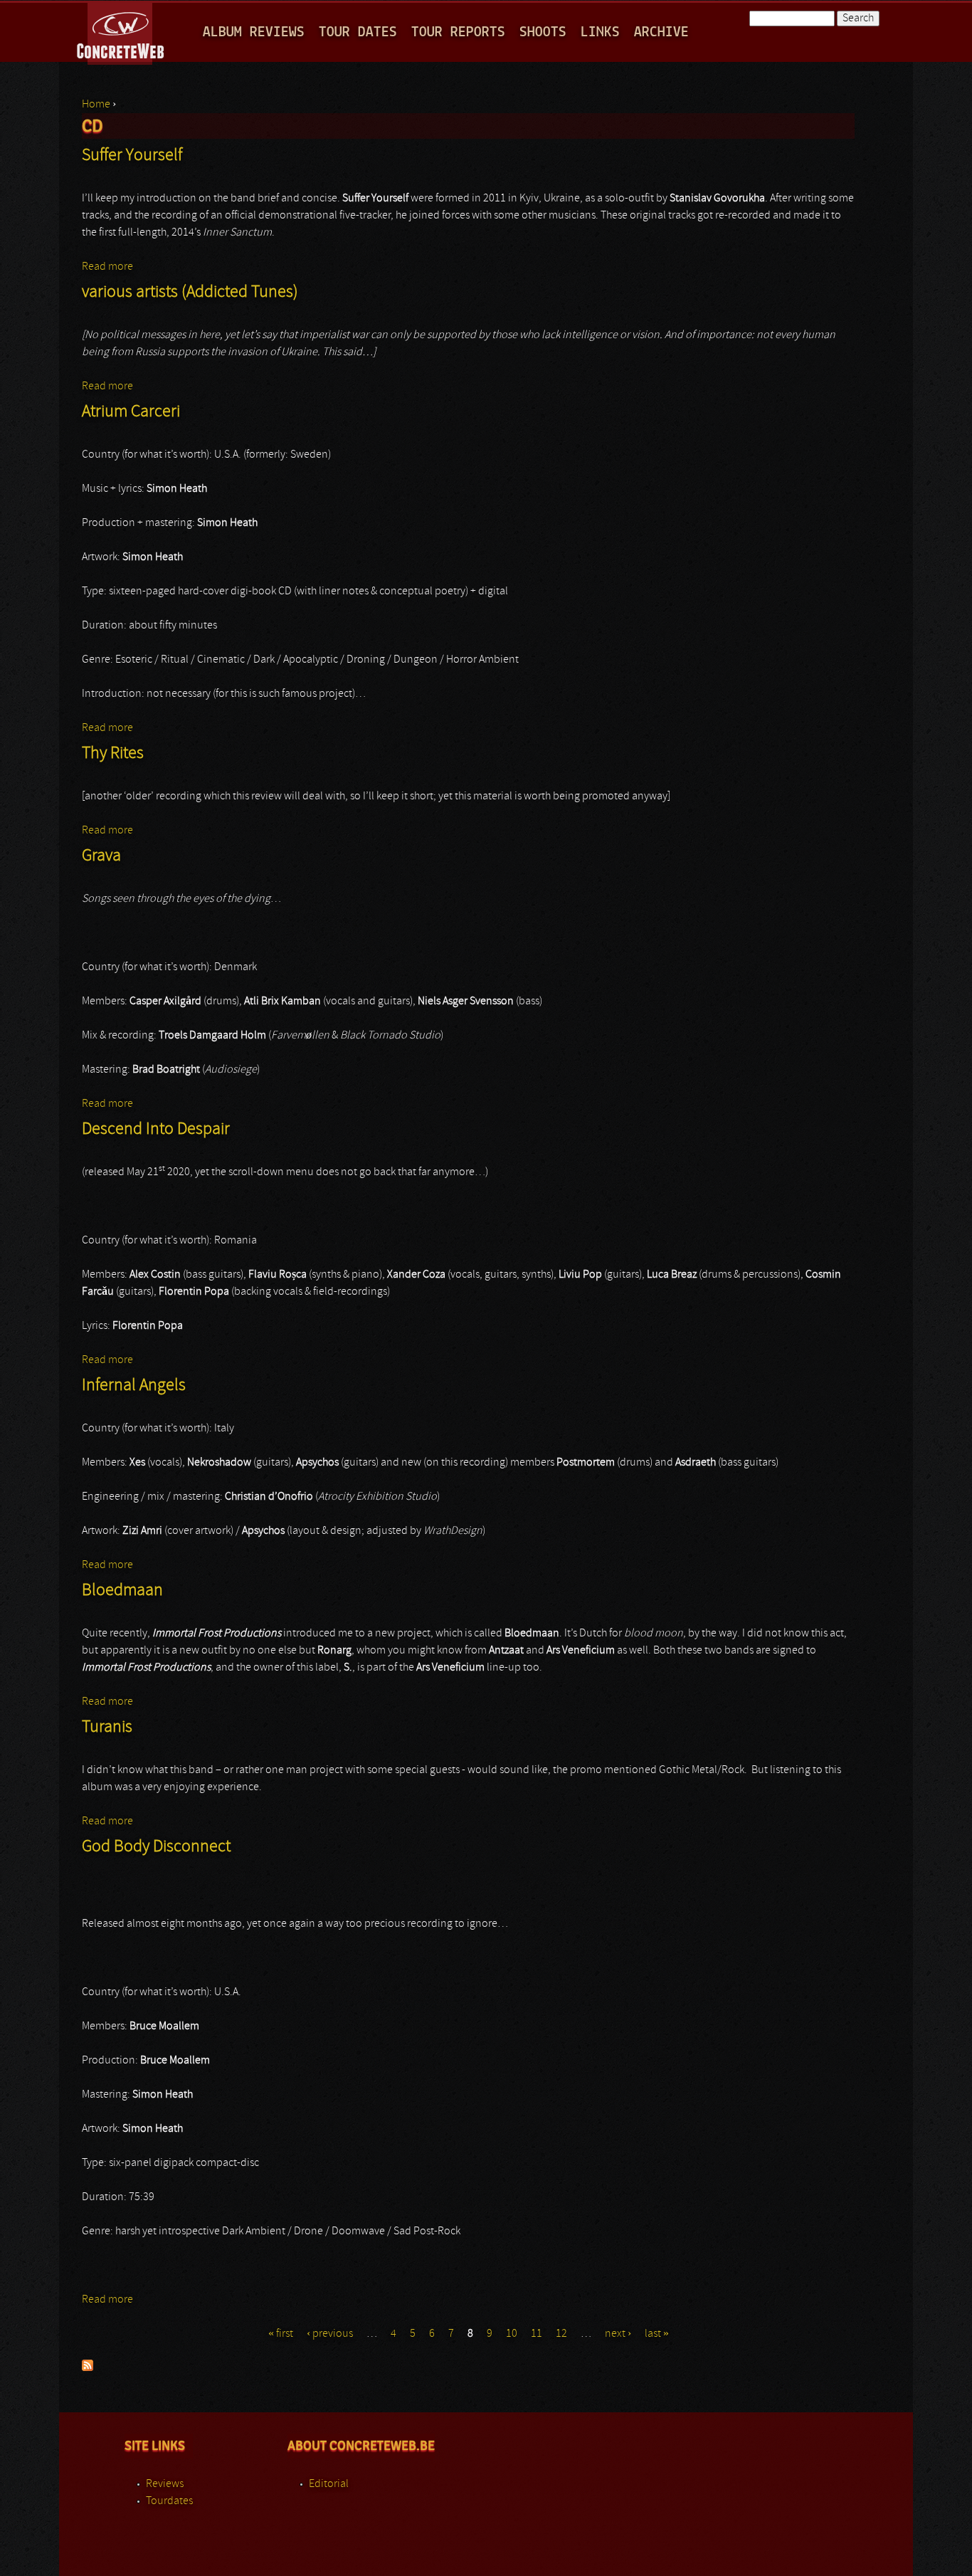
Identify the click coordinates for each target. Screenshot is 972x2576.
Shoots (543, 32)
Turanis (107, 1728)
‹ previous (330, 2334)
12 (561, 2334)
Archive (661, 32)
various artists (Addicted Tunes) (190, 293)
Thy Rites (113, 754)
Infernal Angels (134, 1386)
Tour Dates (358, 32)
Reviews (165, 2484)
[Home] (121, 31)
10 (512, 2334)
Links (600, 32)
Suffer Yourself (132, 156)
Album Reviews (254, 32)
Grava (101, 856)
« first (281, 2334)
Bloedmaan (122, 1591)
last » (657, 2334)
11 (537, 2334)
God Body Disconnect (156, 1847)
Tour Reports (458, 32)
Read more (107, 267)
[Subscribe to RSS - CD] (88, 2368)
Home (96, 105)
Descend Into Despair (156, 1130)
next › (618, 2334)
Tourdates (169, 2501)
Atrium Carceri (131, 412)
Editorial (329, 2484)
